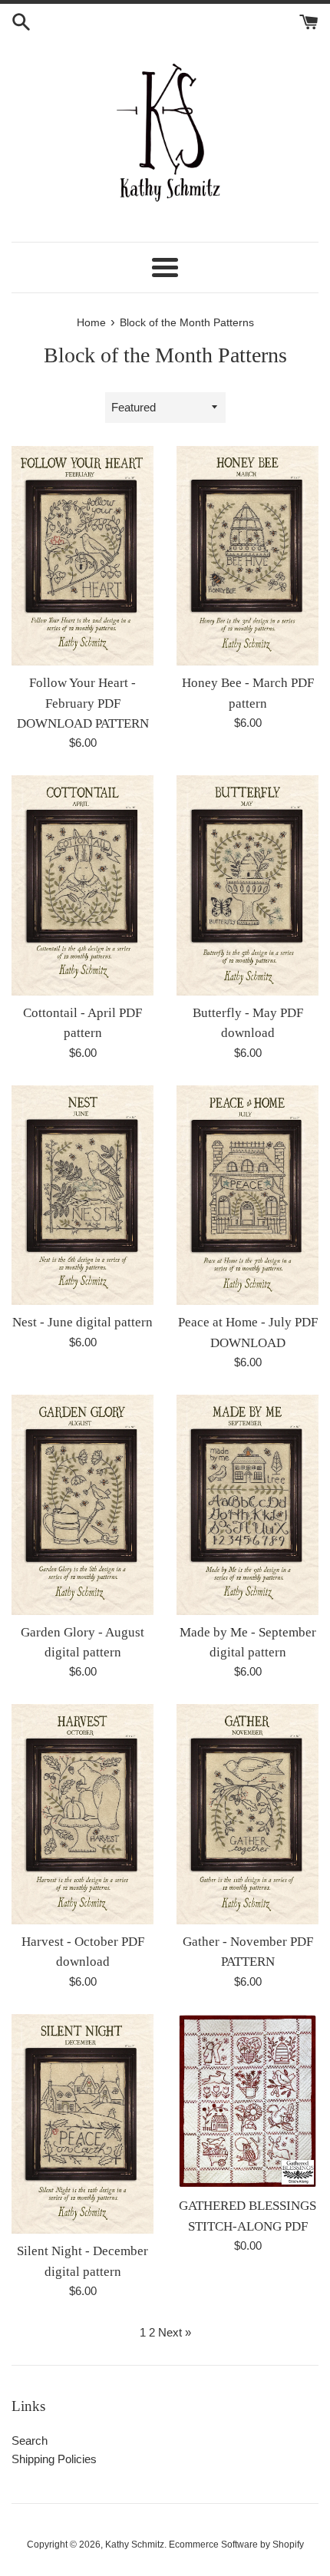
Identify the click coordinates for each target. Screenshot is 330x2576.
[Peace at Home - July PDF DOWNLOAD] (247, 1196)
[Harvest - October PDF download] (82, 1814)
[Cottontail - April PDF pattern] (82, 885)
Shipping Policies (54, 2459)
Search (30, 2441)
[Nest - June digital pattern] (82, 1196)
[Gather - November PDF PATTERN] (247, 1814)
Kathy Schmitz (135, 2545)
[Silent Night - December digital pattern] (82, 2124)
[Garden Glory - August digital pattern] (82, 1505)
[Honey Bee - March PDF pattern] (247, 556)
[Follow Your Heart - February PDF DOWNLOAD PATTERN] (82, 556)
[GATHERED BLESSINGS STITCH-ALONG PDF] (247, 2102)
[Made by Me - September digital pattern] (247, 1505)
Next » (175, 2332)
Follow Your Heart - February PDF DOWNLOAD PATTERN (83, 703)
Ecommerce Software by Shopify (236, 2545)
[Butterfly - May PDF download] (247, 885)
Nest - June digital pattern (82, 1322)
